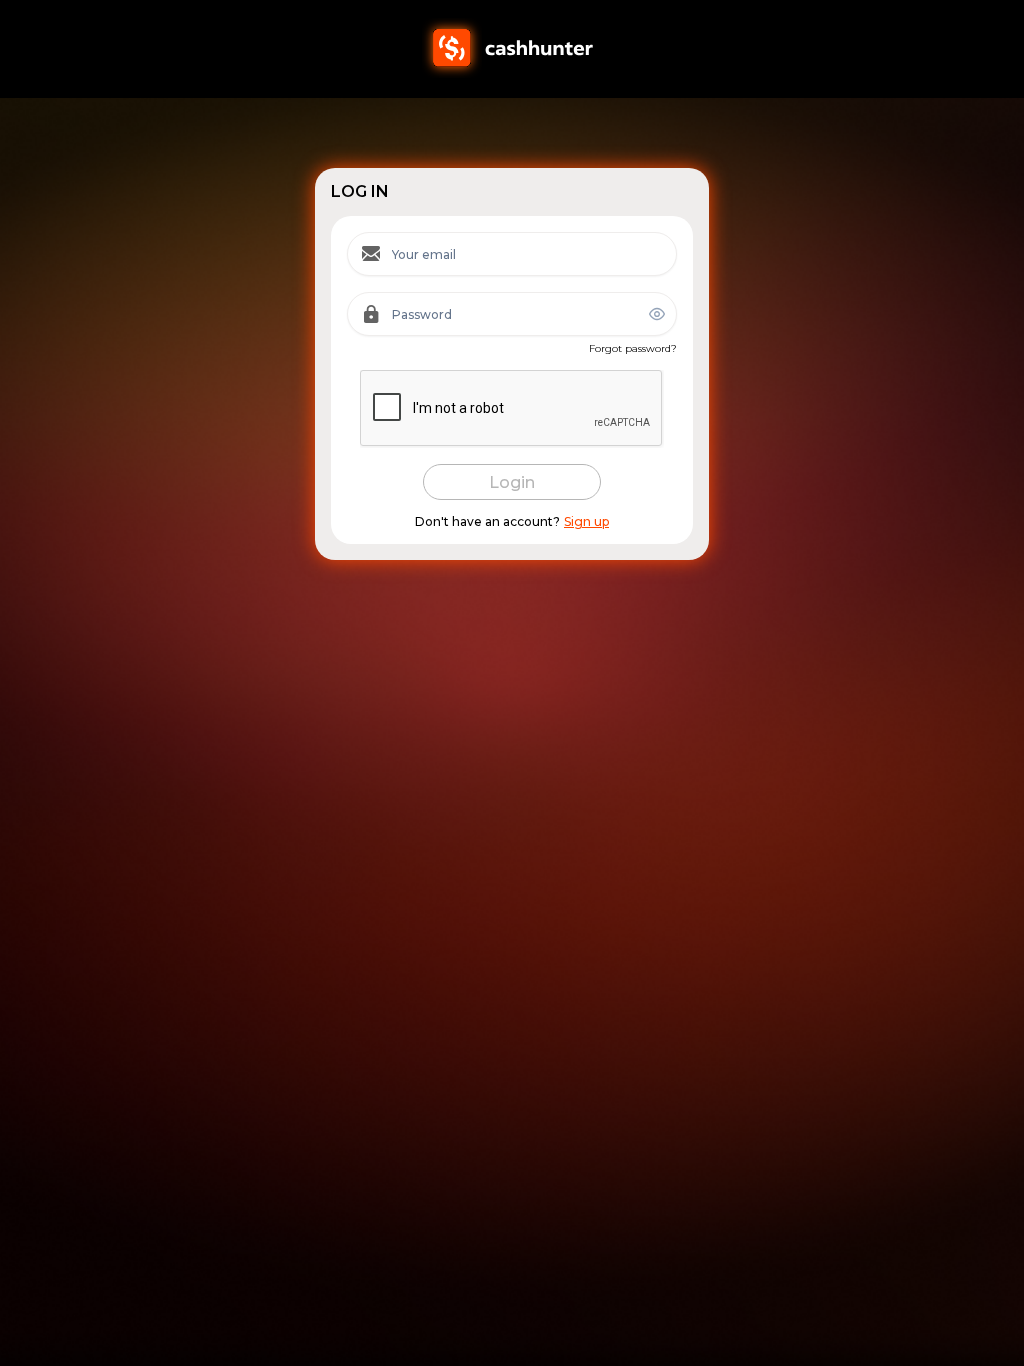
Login (512, 482)
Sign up (586, 522)
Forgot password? (633, 349)
